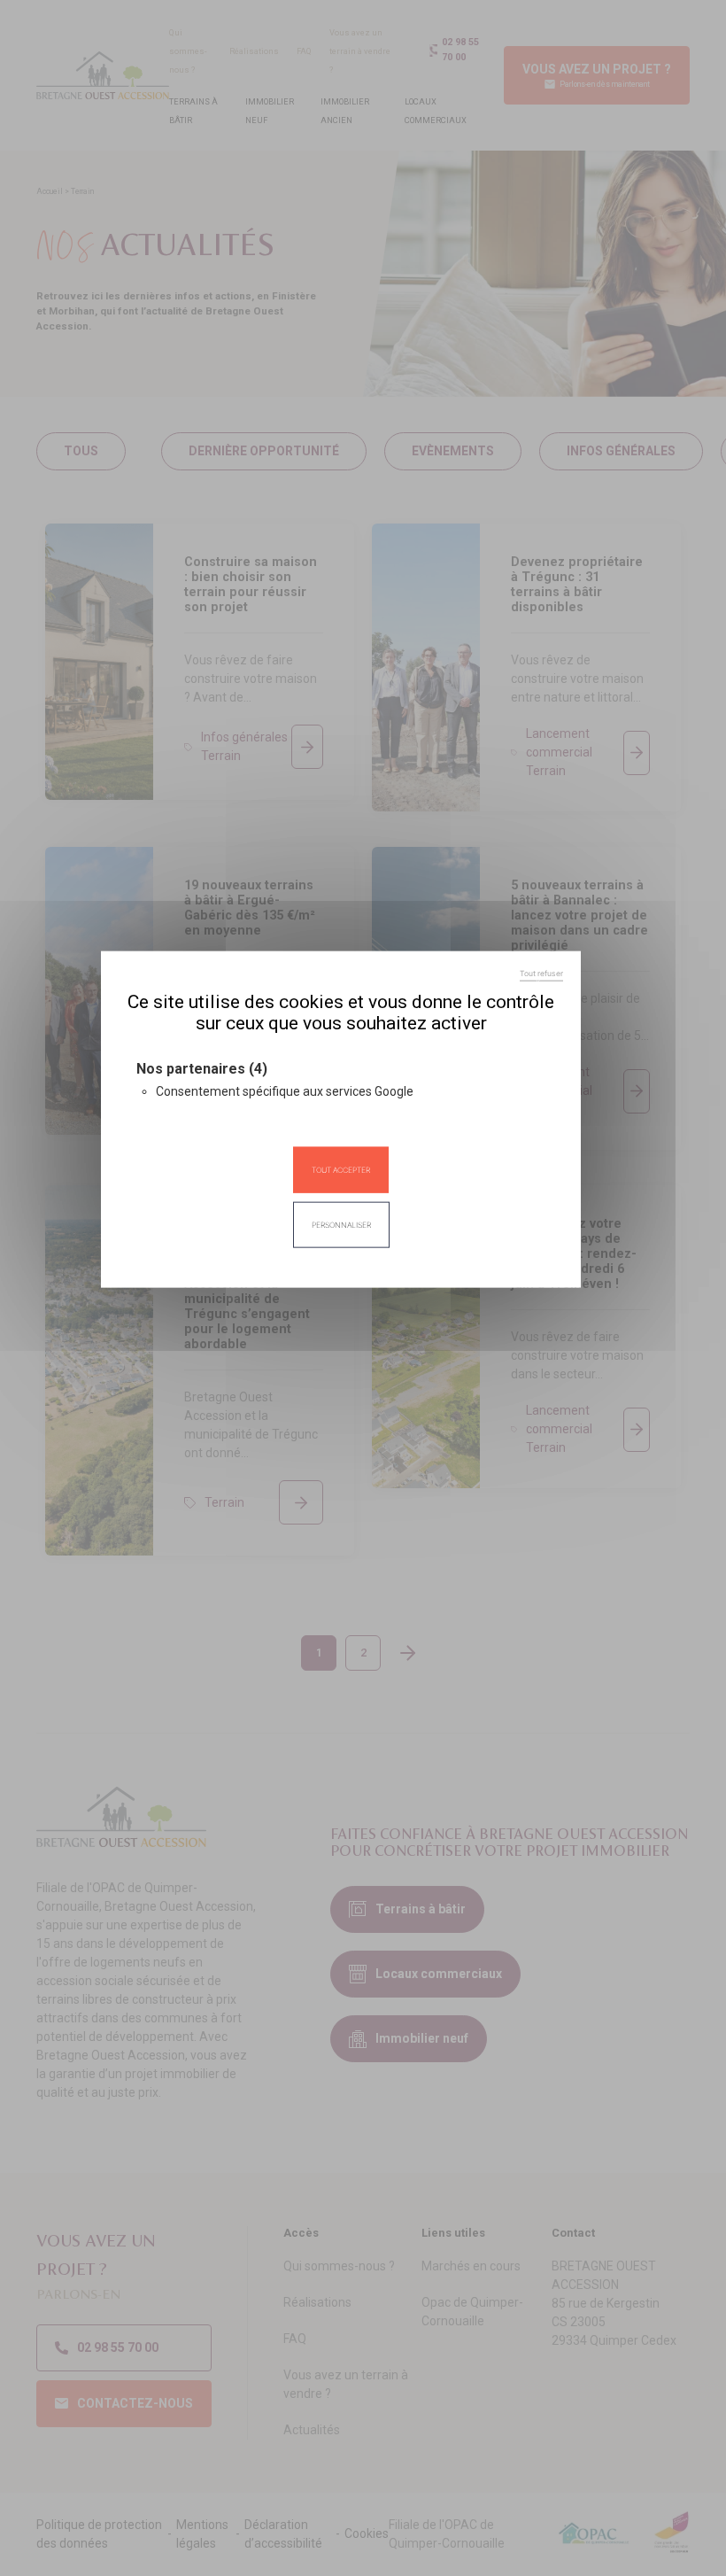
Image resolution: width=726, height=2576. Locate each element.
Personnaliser (341, 1225)
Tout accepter (341, 1169)
